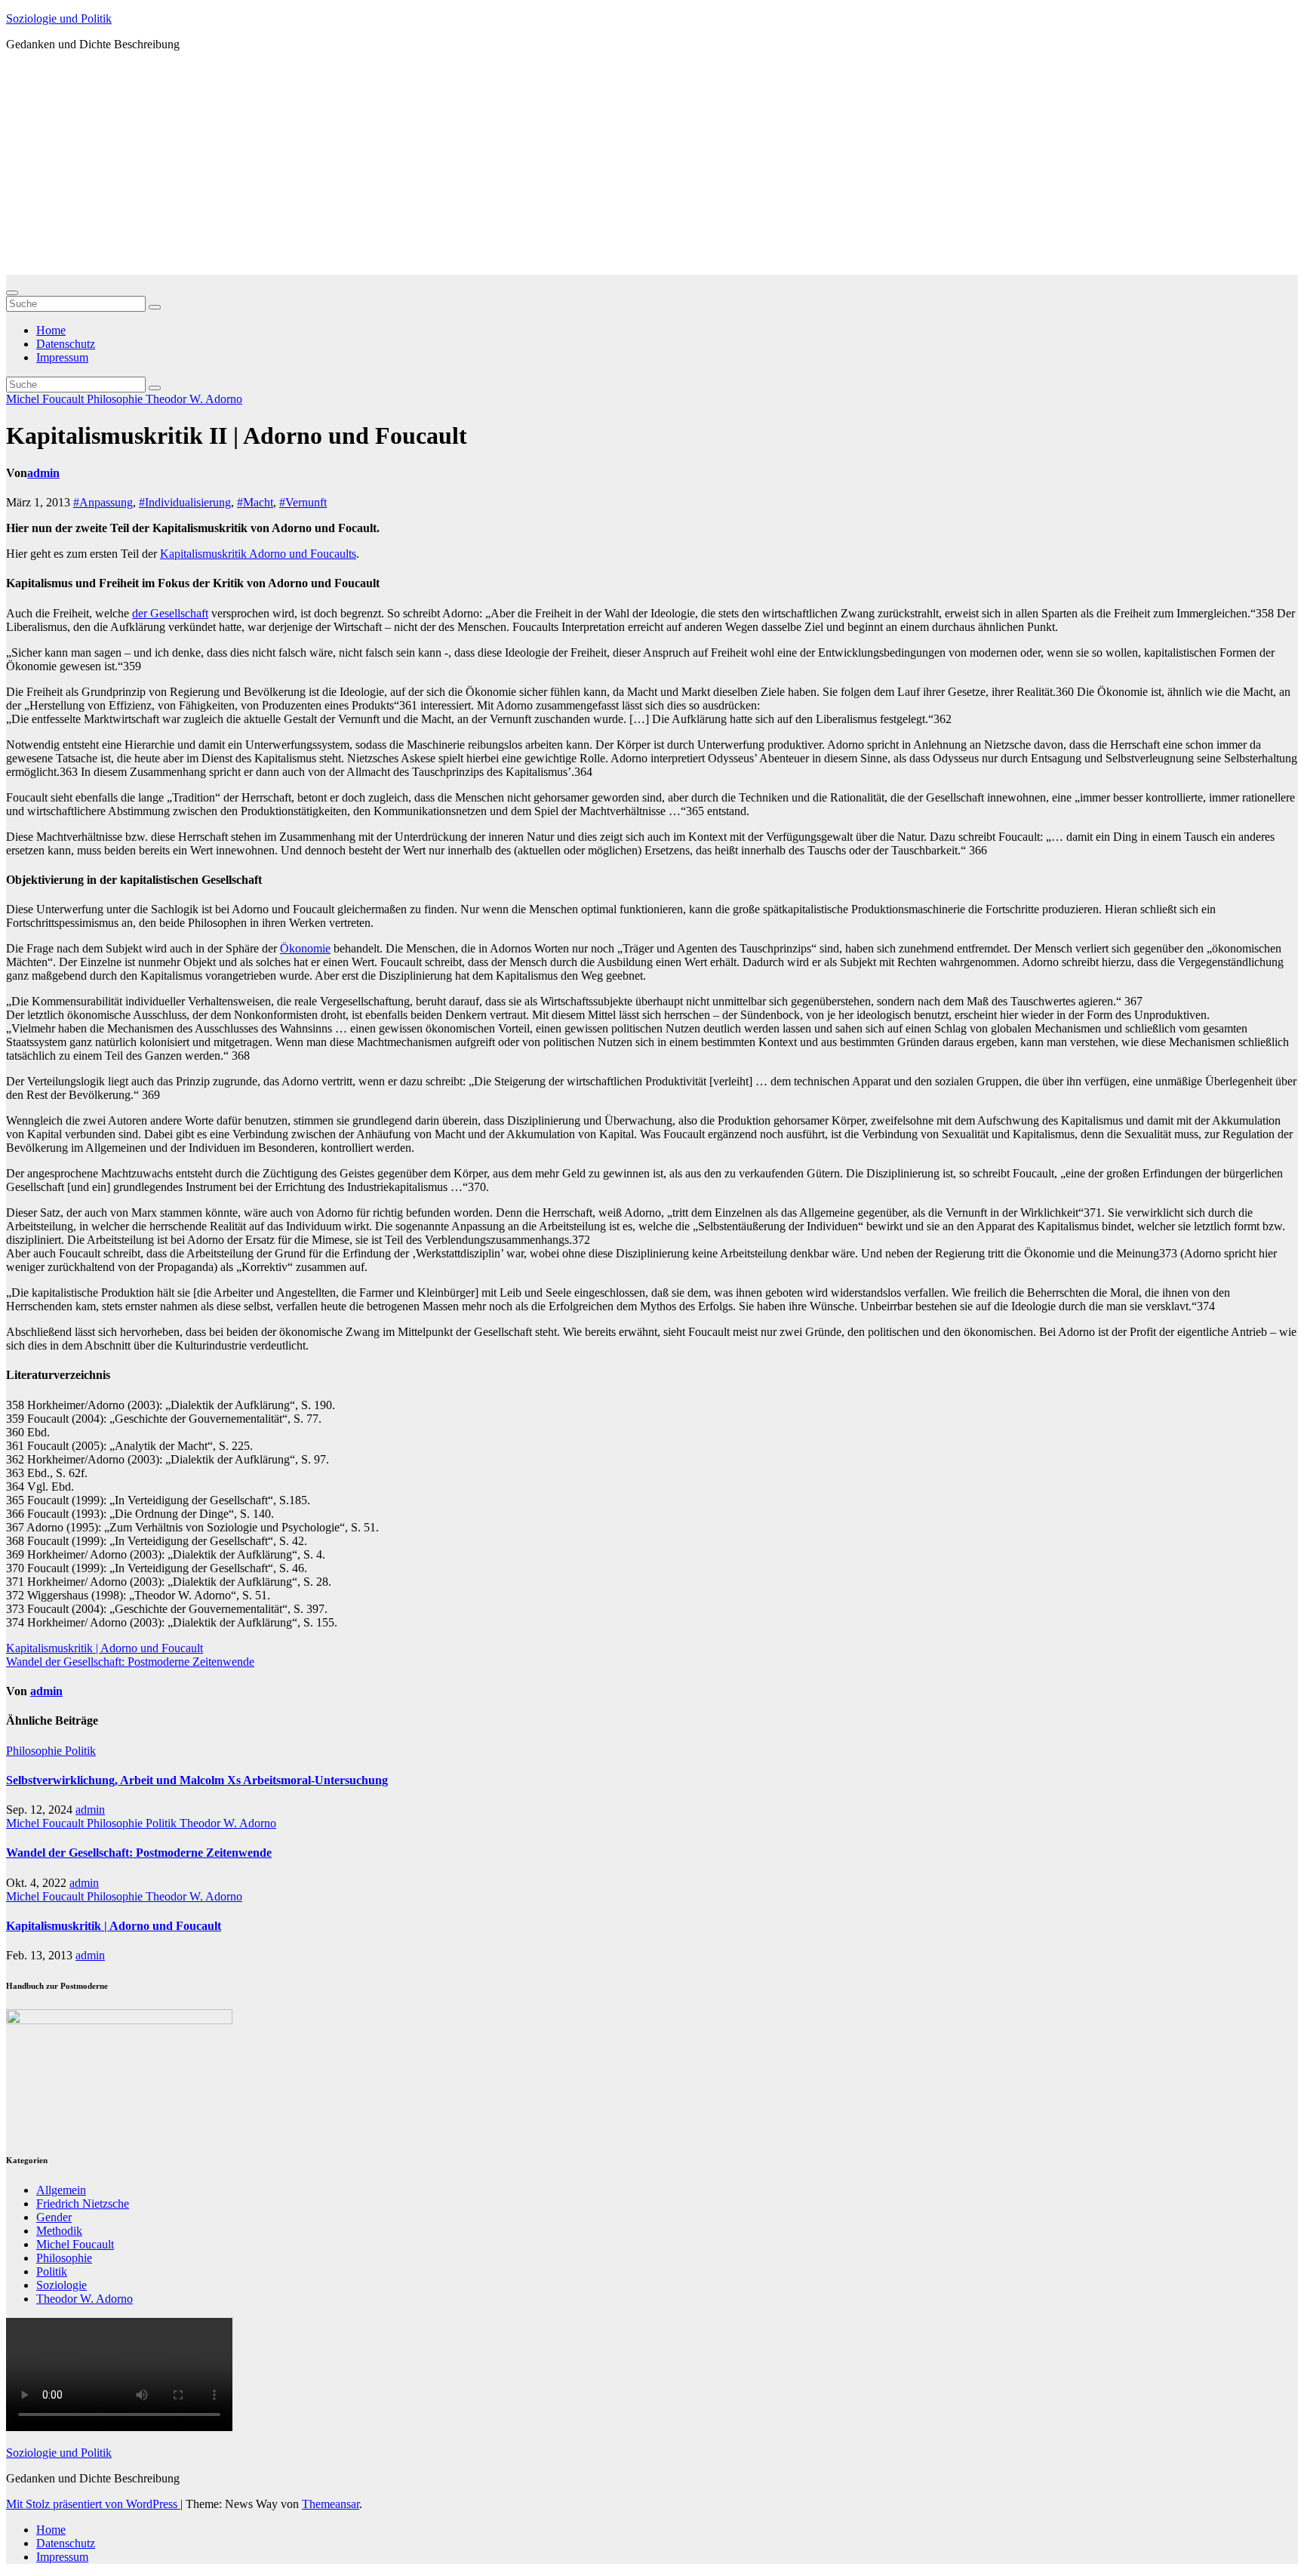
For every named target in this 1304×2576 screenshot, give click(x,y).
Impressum (62, 357)
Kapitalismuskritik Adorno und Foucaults (258, 554)
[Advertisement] (652, 169)
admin (43, 473)
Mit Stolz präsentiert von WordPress (93, 2504)
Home (51, 330)
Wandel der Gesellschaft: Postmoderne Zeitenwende (130, 1662)
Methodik (59, 2231)
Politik (80, 1751)
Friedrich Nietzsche (83, 2204)
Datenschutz (66, 344)
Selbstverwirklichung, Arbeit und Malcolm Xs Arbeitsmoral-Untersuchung (197, 1780)
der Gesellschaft (170, 613)
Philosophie (116, 399)
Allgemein (61, 2190)
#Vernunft (303, 502)
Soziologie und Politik (59, 18)
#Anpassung (103, 502)
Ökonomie (305, 948)
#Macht (255, 502)
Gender (54, 2217)
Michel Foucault (46, 399)
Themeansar (331, 2504)
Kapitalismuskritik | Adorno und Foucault (105, 1648)
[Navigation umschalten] (12, 293)
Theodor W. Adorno (194, 399)
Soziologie (62, 2285)
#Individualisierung (185, 502)
